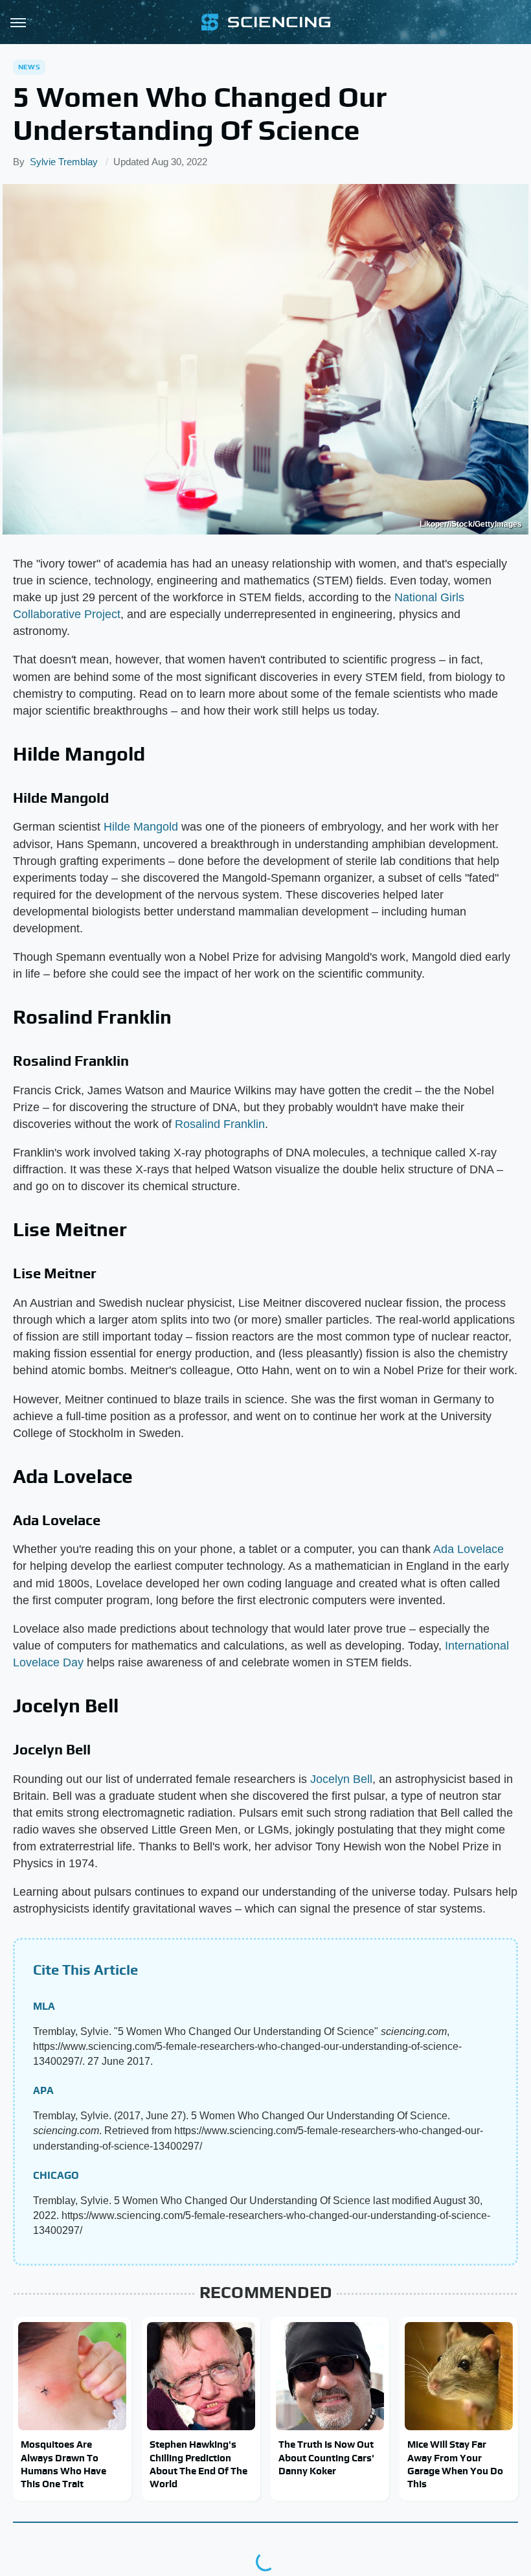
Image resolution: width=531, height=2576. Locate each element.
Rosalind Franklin (220, 1124)
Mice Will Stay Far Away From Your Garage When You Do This (455, 2464)
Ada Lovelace (469, 1549)
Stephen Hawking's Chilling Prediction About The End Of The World (198, 2464)
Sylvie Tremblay (64, 162)
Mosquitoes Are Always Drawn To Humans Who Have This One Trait (63, 2464)
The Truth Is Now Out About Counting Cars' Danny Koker (326, 2457)
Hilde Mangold (141, 827)
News (29, 67)
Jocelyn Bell (341, 1779)
